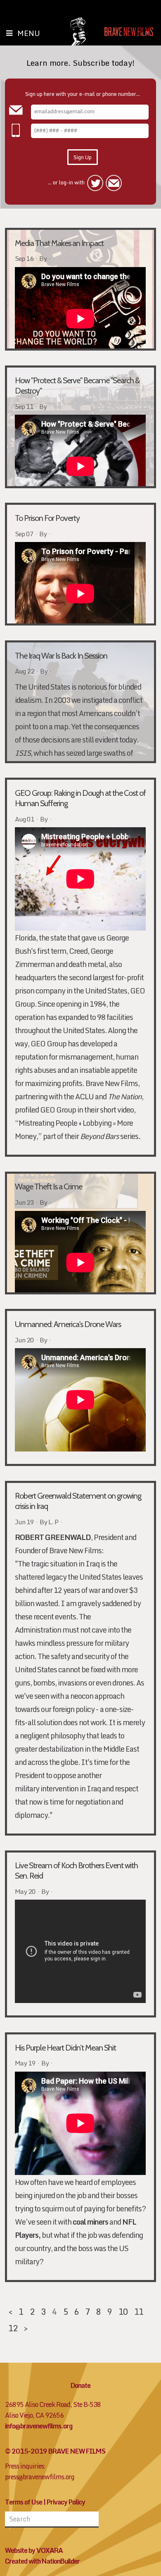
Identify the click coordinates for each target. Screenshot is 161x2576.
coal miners (90, 2222)
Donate (80, 2385)
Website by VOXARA (34, 2550)
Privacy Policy (66, 2502)
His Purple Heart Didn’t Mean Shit (65, 2048)
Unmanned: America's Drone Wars (68, 1324)
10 (123, 2311)
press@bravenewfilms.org (40, 2477)
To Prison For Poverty (47, 518)
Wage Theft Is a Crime (49, 1187)
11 (139, 2311)
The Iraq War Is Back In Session (61, 656)
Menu (29, 33)
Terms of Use (24, 2502)
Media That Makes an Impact (59, 243)
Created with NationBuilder (42, 2561)
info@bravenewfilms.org (39, 2426)
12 (13, 2328)
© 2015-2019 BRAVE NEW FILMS (55, 2451)
